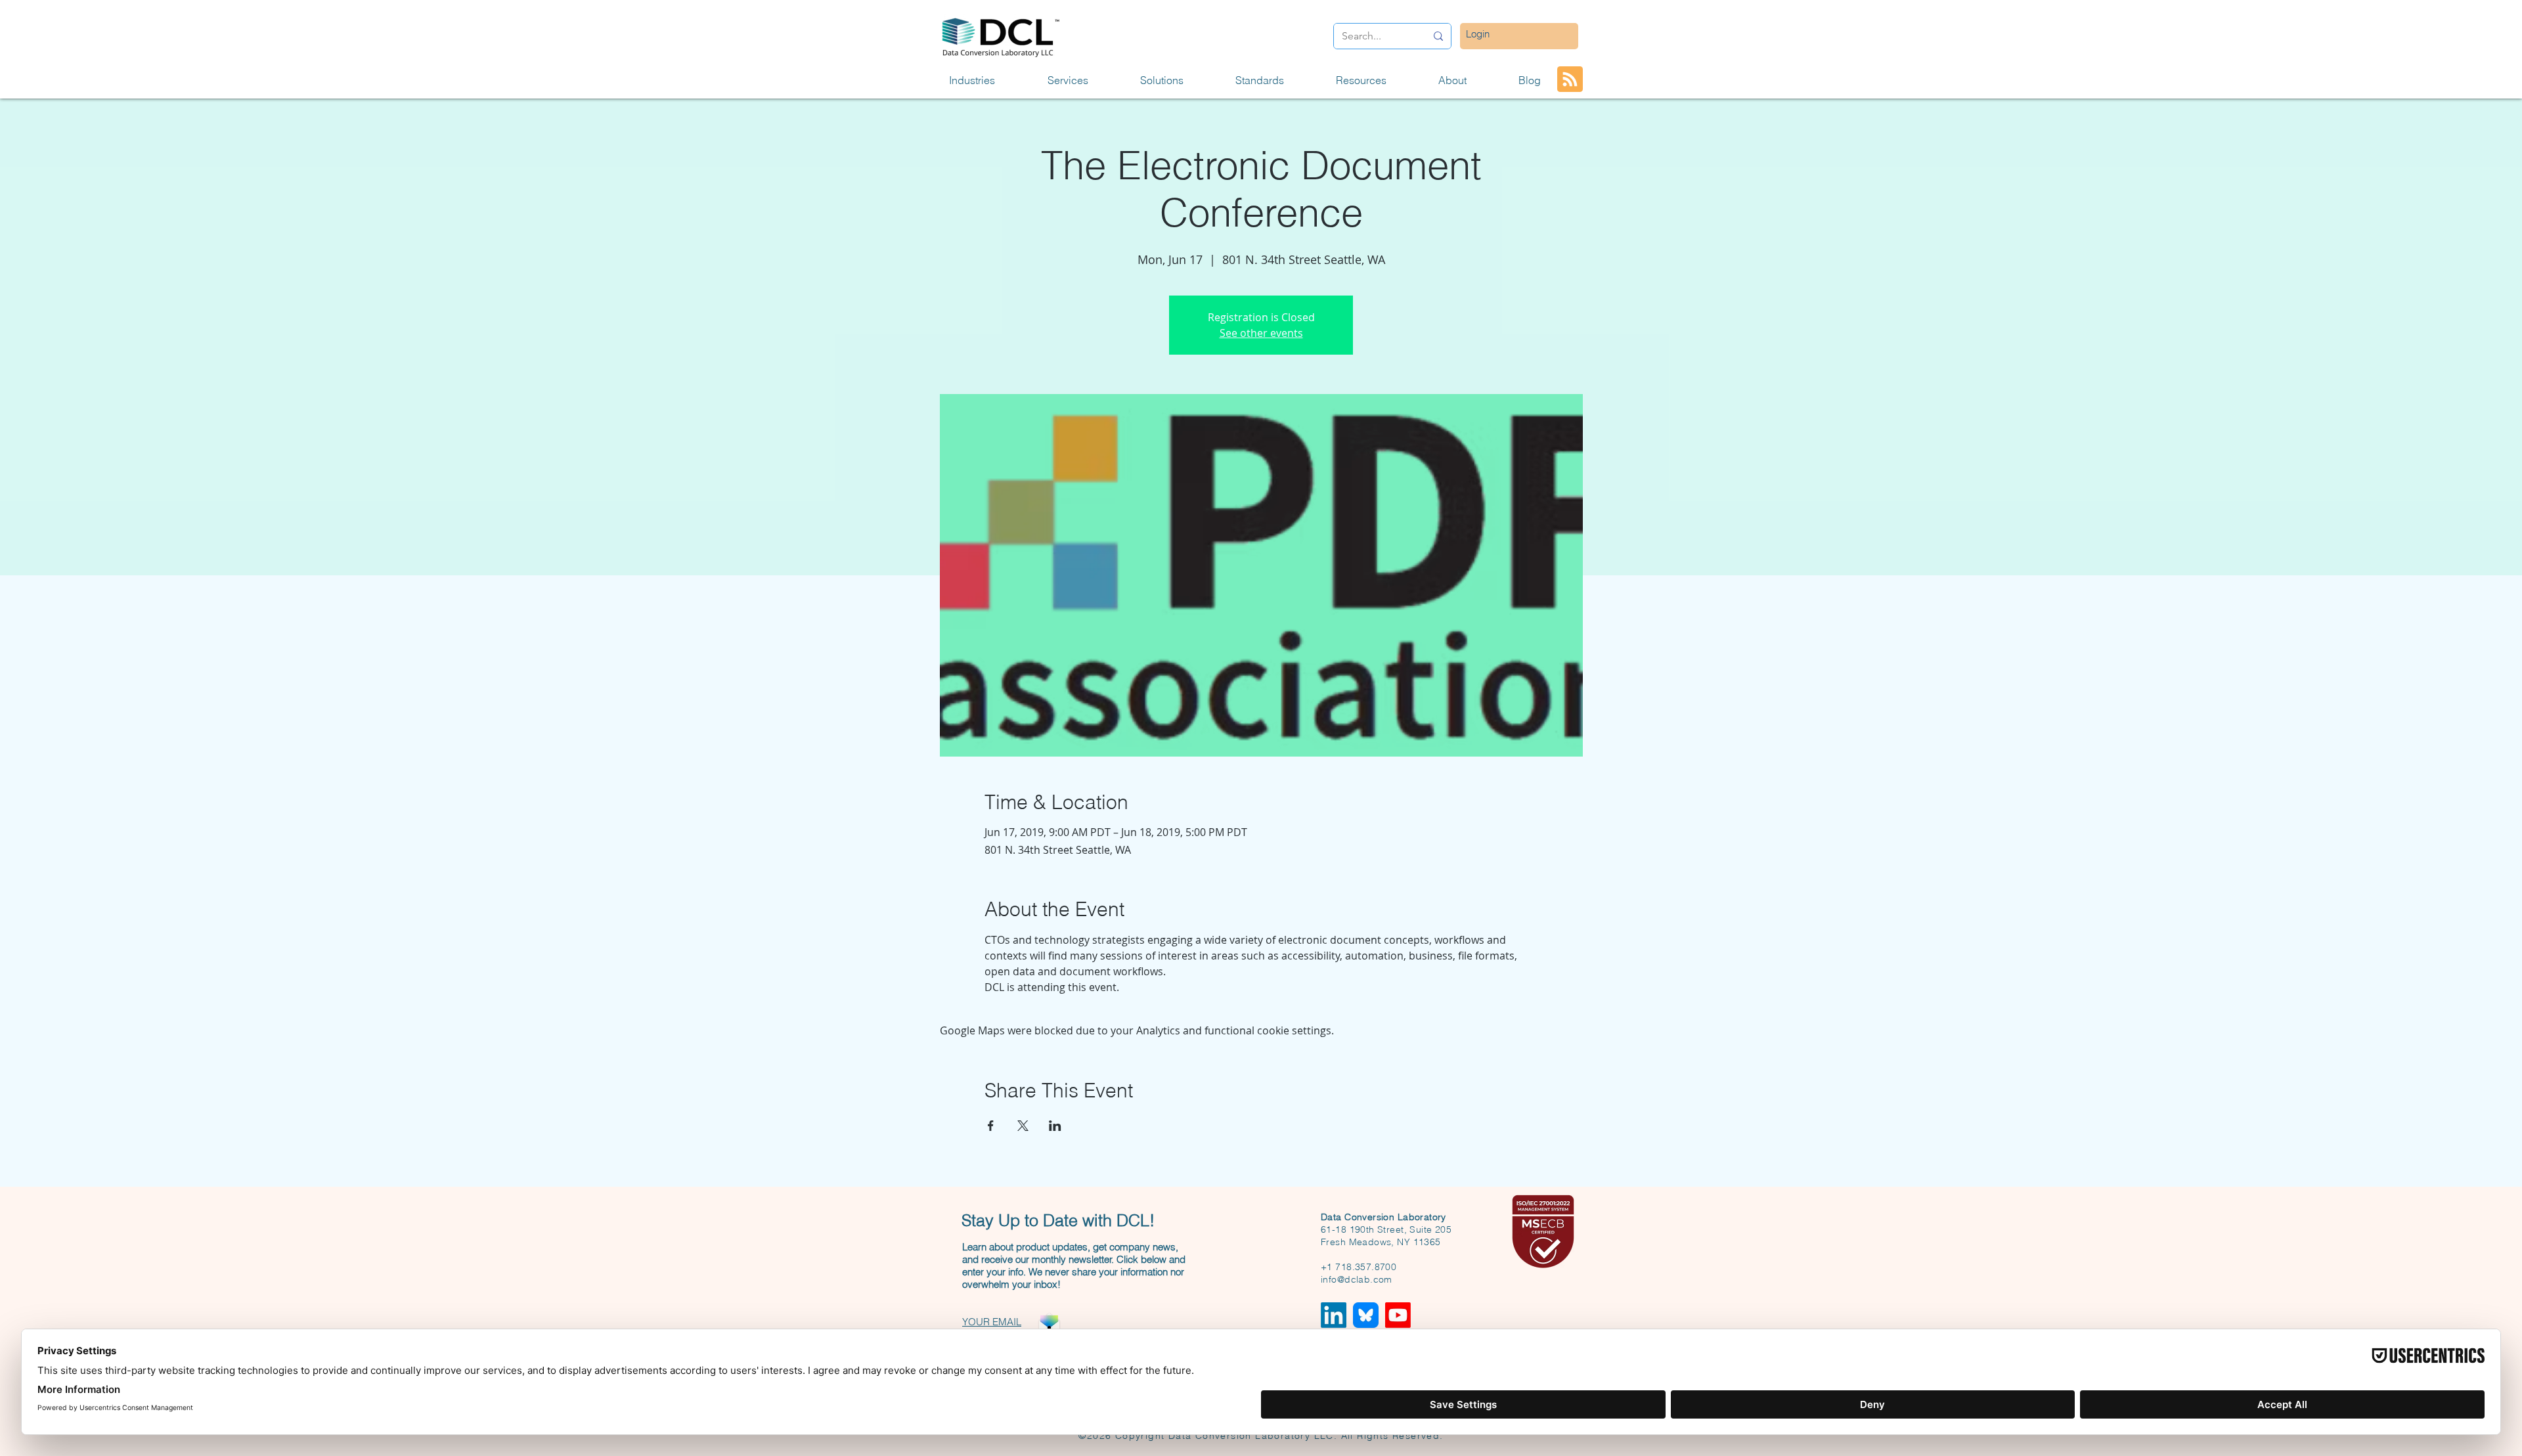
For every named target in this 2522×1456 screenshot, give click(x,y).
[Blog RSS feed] (1570, 80)
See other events (1261, 333)
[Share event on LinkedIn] (1055, 1126)
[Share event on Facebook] (991, 1126)
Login (1478, 34)
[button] (988, 80)
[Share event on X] (1023, 1126)
